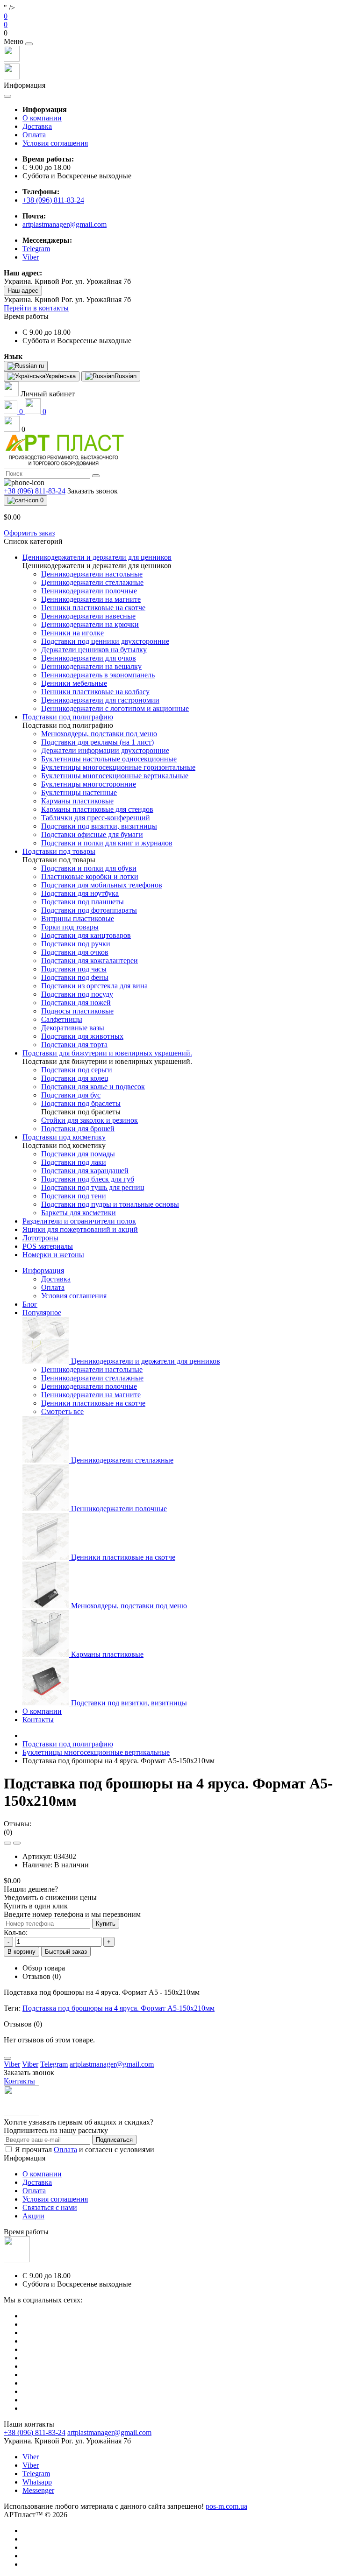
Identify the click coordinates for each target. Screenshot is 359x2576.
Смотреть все (62, 1411)
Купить (106, 1924)
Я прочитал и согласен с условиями (85, 2150)
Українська (61, 376)
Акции (33, 2216)
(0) (8, 1832)
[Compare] (17, 1843)
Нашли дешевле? (31, 1889)
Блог (30, 1304)
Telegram (36, 2474)
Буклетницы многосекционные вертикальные (96, 1752)
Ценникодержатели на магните (91, 1395)
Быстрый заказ (66, 1952)
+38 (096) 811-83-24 (53, 200)
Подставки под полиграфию (68, 1744)
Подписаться (114, 2140)
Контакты (38, 1720)
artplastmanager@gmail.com (65, 224)
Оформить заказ (29, 533)
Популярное (42, 1313)
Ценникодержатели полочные (89, 1386)
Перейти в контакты (36, 308)
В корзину (22, 1952)
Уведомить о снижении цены (50, 1897)
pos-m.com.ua (226, 2506)
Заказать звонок (93, 491)
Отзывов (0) (42, 1976)
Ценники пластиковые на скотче (93, 1403)
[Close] (29, 44)
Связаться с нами (50, 2207)
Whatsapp (37, 2482)
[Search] (96, 476)
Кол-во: (16, 1932)
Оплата (34, 135)
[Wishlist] (7, 1843)
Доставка (37, 126)
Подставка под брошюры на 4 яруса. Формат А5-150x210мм (118, 2008)
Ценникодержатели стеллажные (92, 1378)
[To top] (7, 2058)
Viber (31, 2457)
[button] (179, 33)
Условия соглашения (55, 143)
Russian (126, 376)
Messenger (38, 2490)
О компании (42, 118)
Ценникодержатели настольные (92, 1369)
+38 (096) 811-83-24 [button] (35, 2432)
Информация (43, 1270)
